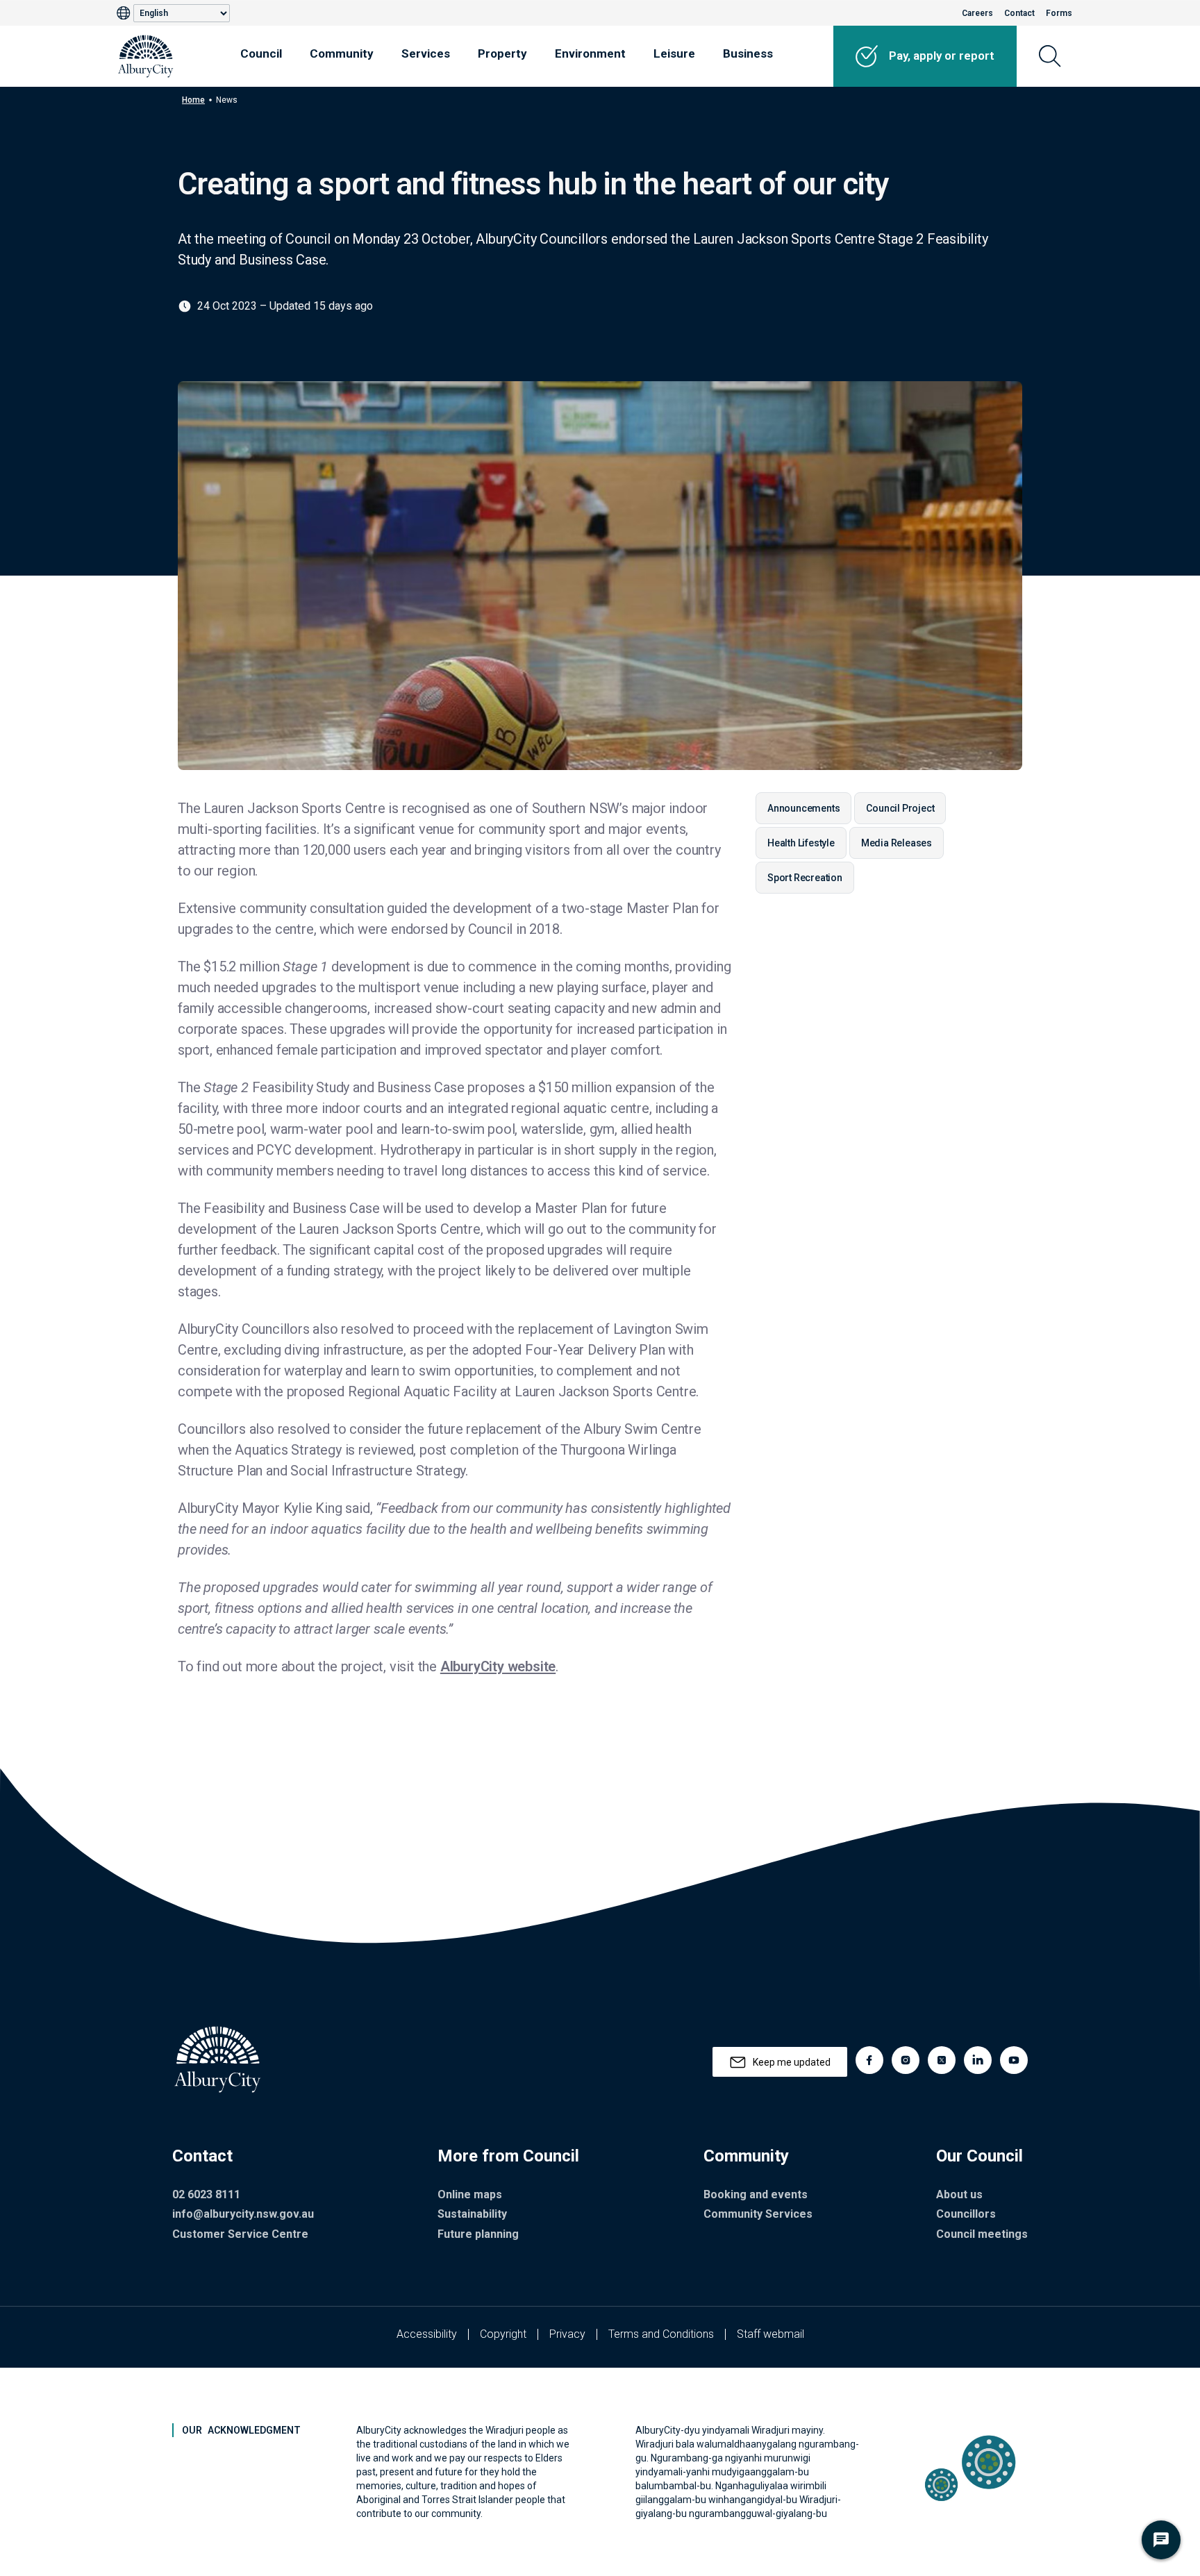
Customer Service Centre (240, 2234)
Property (502, 53)
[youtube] (1014, 2060)
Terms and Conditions (661, 2334)
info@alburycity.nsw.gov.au (243, 2214)
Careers (977, 13)
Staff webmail (770, 2334)
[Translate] (125, 13)
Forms (1059, 13)
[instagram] (906, 2060)
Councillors (966, 2214)
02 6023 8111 (206, 2194)
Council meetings (982, 2234)
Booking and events (756, 2194)
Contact (1019, 13)
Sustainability (472, 2214)
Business (748, 53)
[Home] (146, 56)
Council (261, 53)
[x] (942, 2060)
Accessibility (427, 2334)
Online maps (470, 2194)
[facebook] (869, 2060)
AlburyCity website (498, 1666)
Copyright (503, 2334)
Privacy (567, 2334)
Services (426, 53)
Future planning (478, 2234)
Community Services (758, 2214)
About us (959, 2194)
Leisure (674, 53)
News (227, 100)
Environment (590, 53)
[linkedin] (978, 2060)
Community (342, 53)
